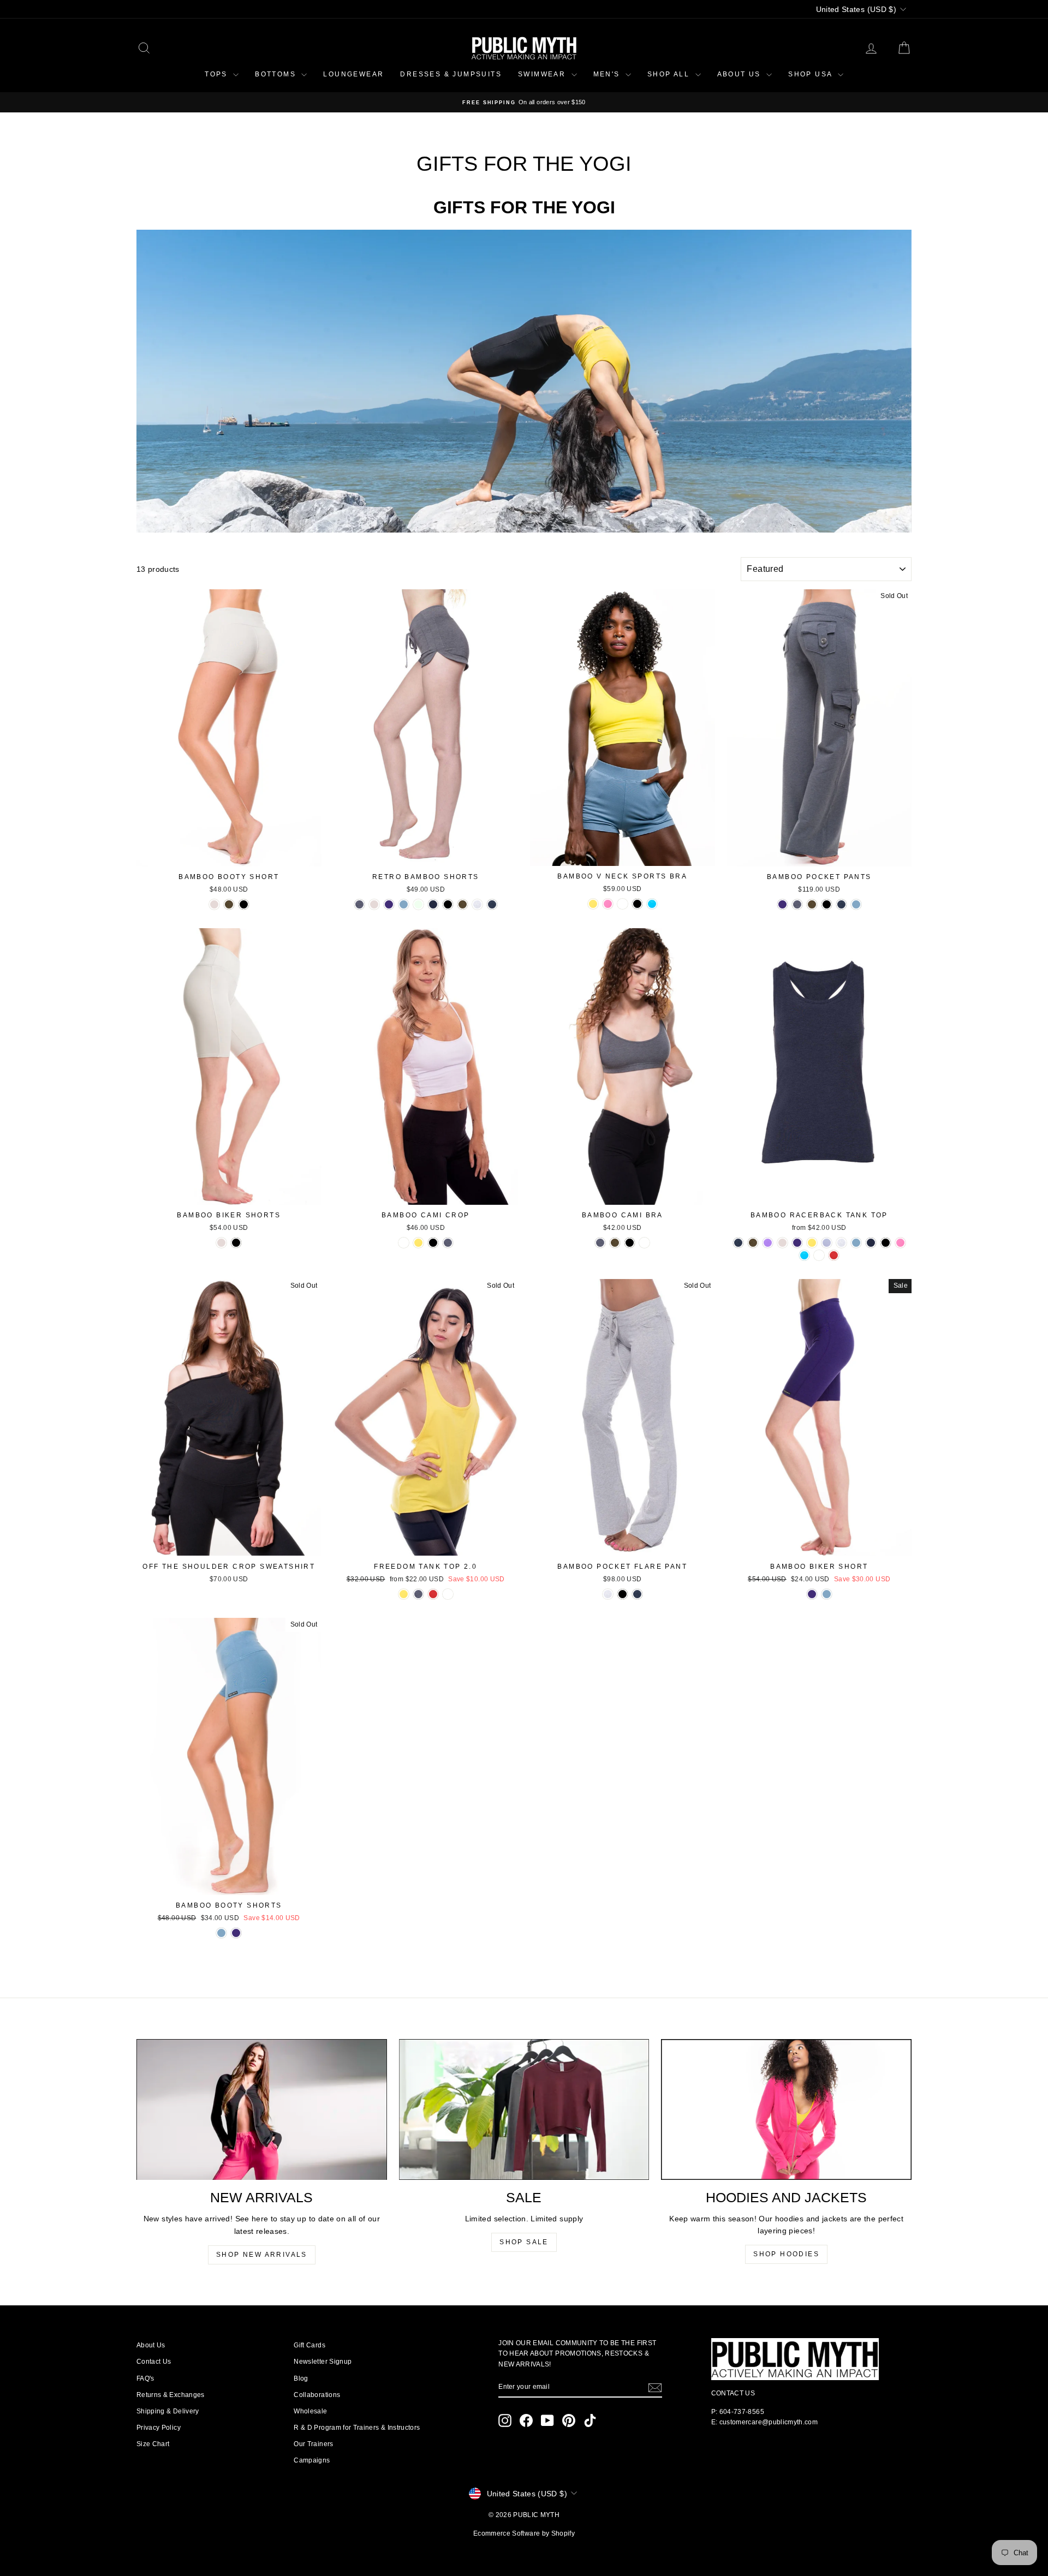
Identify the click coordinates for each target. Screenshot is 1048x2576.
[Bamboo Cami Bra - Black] (630, 1243)
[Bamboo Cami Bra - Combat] (615, 1243)
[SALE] (524, 2109)
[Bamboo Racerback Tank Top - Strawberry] (834, 1255)
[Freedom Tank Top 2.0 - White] (448, 1594)
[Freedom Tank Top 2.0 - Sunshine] (404, 1594)
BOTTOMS (277, 74)
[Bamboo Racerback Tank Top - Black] (886, 1243)
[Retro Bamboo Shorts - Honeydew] (418, 904)
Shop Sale (524, 2242)
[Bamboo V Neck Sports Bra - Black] (637, 904)
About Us (151, 2345)
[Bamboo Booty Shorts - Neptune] (221, 1933)
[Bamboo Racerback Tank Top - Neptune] (856, 1243)
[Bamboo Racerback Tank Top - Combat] (753, 1243)
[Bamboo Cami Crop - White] (404, 1243)
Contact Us (154, 2362)
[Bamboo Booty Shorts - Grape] (236, 1933)
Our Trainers (313, 2444)
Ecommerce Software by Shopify (524, 2533)
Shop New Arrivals (262, 2255)
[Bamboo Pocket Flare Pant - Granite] (637, 1594)
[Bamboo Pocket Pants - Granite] (841, 904)
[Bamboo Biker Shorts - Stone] (221, 1243)
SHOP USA (812, 74)
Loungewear (353, 74)
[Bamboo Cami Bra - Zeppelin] (600, 1243)
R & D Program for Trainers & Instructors (357, 2428)
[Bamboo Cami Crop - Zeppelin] (448, 1243)
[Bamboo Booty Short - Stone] (214, 904)
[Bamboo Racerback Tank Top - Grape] (797, 1243)
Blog (301, 2378)
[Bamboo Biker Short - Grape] (812, 1594)
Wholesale (310, 2411)
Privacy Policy (159, 2428)
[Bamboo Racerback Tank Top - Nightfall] (871, 1243)
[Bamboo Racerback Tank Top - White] (819, 1255)
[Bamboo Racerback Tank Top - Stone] (782, 1243)
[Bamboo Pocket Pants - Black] (827, 904)
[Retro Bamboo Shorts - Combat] (463, 904)
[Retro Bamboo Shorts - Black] (448, 904)
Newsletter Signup (323, 2362)
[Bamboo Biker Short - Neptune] (827, 1594)
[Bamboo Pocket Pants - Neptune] (856, 904)
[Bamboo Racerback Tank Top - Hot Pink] (900, 1243)
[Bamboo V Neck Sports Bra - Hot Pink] (608, 904)
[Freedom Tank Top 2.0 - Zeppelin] (418, 1594)
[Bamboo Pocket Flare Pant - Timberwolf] (608, 1594)
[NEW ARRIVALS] (262, 2109)
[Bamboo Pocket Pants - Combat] (812, 904)
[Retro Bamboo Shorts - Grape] (389, 904)
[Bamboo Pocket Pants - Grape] (782, 904)
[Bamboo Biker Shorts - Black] (236, 1243)
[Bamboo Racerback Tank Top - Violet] (768, 1243)
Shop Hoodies (786, 2254)
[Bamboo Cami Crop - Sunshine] (418, 1243)
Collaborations (317, 2395)
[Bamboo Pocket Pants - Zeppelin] (797, 904)
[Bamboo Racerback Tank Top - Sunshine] (812, 1243)
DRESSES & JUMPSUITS (451, 74)
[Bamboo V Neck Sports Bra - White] (623, 904)
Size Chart (153, 2444)
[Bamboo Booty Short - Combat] (229, 904)
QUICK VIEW (229, 855)
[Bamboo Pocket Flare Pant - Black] (623, 1594)
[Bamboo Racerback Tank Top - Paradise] (804, 1255)
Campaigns (312, 2460)
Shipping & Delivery (168, 2411)
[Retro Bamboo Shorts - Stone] (374, 904)
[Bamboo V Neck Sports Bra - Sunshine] (593, 904)
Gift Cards (309, 2345)
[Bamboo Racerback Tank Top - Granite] (738, 1243)
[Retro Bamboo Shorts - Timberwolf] (477, 904)
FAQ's (145, 2378)
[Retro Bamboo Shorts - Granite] (492, 904)
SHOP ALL (670, 74)
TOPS (218, 74)
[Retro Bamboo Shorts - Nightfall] (433, 904)
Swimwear (543, 74)
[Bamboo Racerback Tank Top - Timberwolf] (841, 1243)
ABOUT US (741, 74)
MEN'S (608, 74)
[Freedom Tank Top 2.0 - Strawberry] (433, 1594)
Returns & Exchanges (171, 2395)
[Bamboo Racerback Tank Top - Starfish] (827, 1243)
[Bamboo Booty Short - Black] (244, 904)
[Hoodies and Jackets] (786, 2109)
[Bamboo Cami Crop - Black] (433, 1243)
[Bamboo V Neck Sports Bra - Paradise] (652, 904)
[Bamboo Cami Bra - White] (644, 1243)
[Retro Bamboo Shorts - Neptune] (404, 904)
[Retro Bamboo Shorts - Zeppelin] (359, 904)
